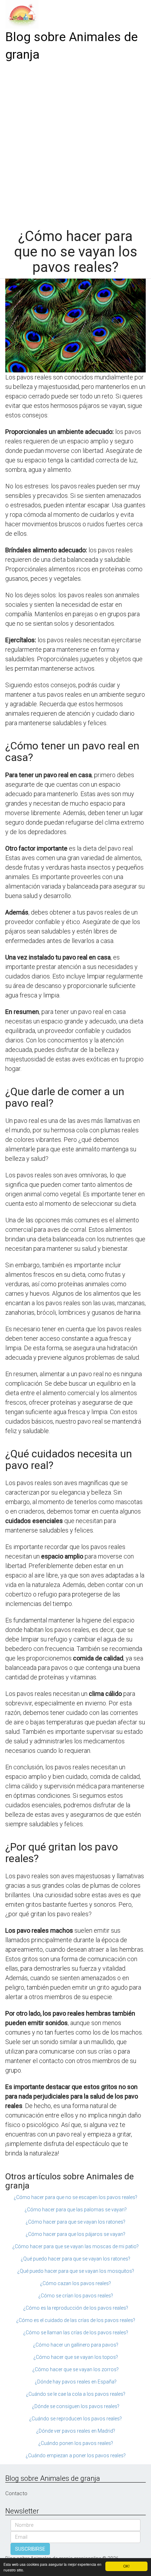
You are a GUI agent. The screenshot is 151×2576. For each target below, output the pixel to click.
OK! (126, 2566)
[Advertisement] (75, 143)
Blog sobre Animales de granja (71, 46)
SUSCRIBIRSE (30, 2549)
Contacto (16, 2493)
